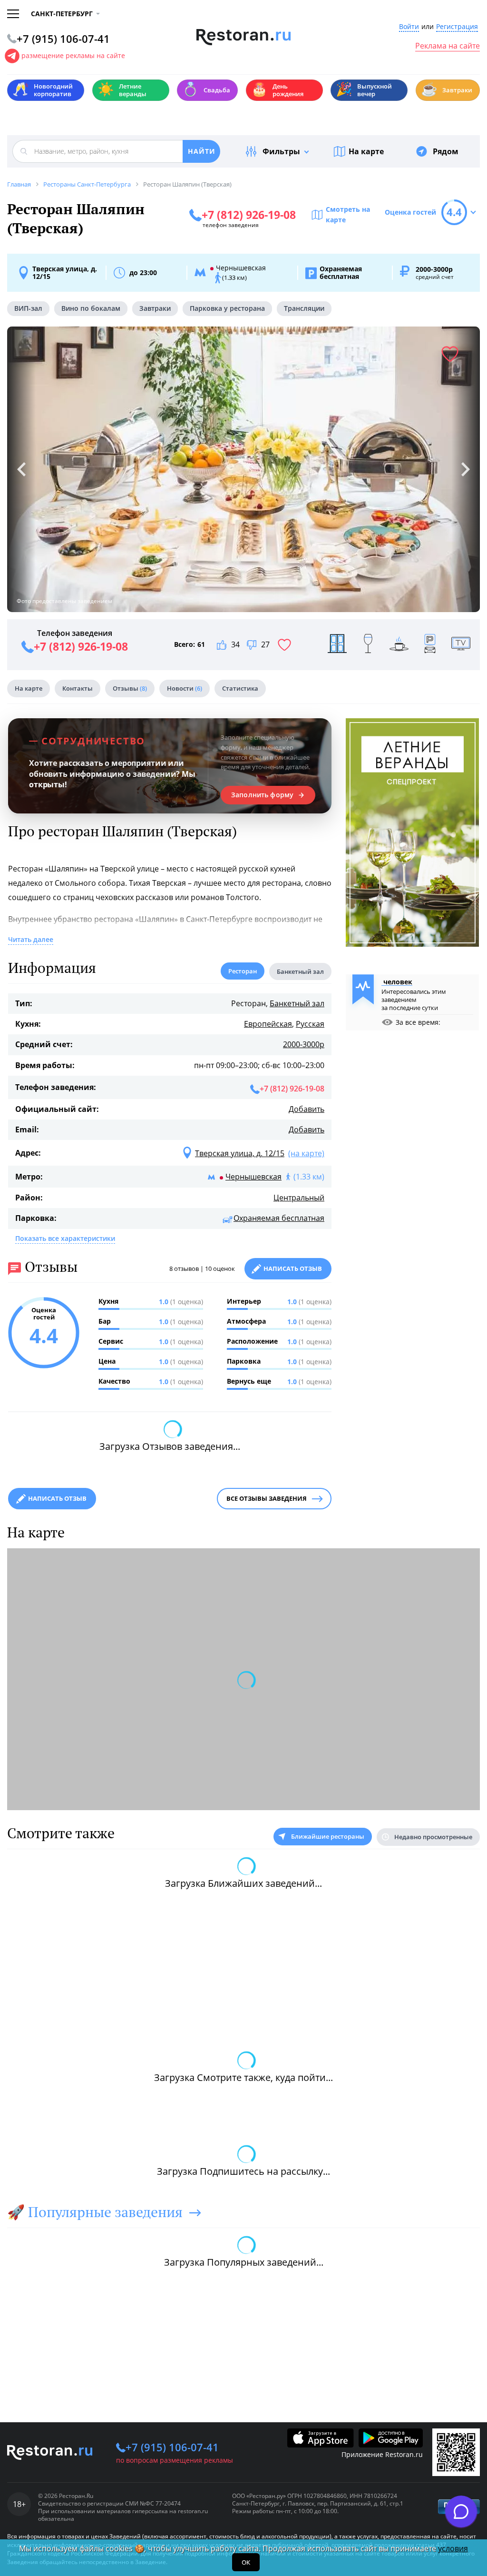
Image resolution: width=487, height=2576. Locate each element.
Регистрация (457, 27)
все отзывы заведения (267, 1498)
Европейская (268, 1024)
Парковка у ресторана (227, 308)
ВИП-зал (28, 308)
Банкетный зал (297, 1003)
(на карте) (306, 1153)
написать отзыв (57, 1498)
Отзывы (130, 688)
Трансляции (304, 308)
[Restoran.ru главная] (244, 37)
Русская (310, 1024)
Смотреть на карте (348, 214)
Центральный (299, 1198)
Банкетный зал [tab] (300, 971)
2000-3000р (304, 1044)
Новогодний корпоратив (43, 90)
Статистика (240, 688)
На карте (366, 151)
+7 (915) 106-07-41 (172, 2447)
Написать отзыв (293, 1268)
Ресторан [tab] (243, 971)
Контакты (78, 688)
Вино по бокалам (91, 308)
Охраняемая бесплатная (279, 1218)
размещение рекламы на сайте (73, 55)
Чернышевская (253, 1177)
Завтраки (447, 89)
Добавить (307, 1109)
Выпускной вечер (364, 90)
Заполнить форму (262, 795)
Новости (185, 688)
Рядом (446, 151)
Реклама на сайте (448, 46)
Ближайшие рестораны (328, 1836)
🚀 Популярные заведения (95, 2212)
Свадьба (206, 89)
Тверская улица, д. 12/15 (65, 273)
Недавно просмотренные (433, 1837)
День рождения (277, 90)
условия (453, 2548)
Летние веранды (122, 90)
